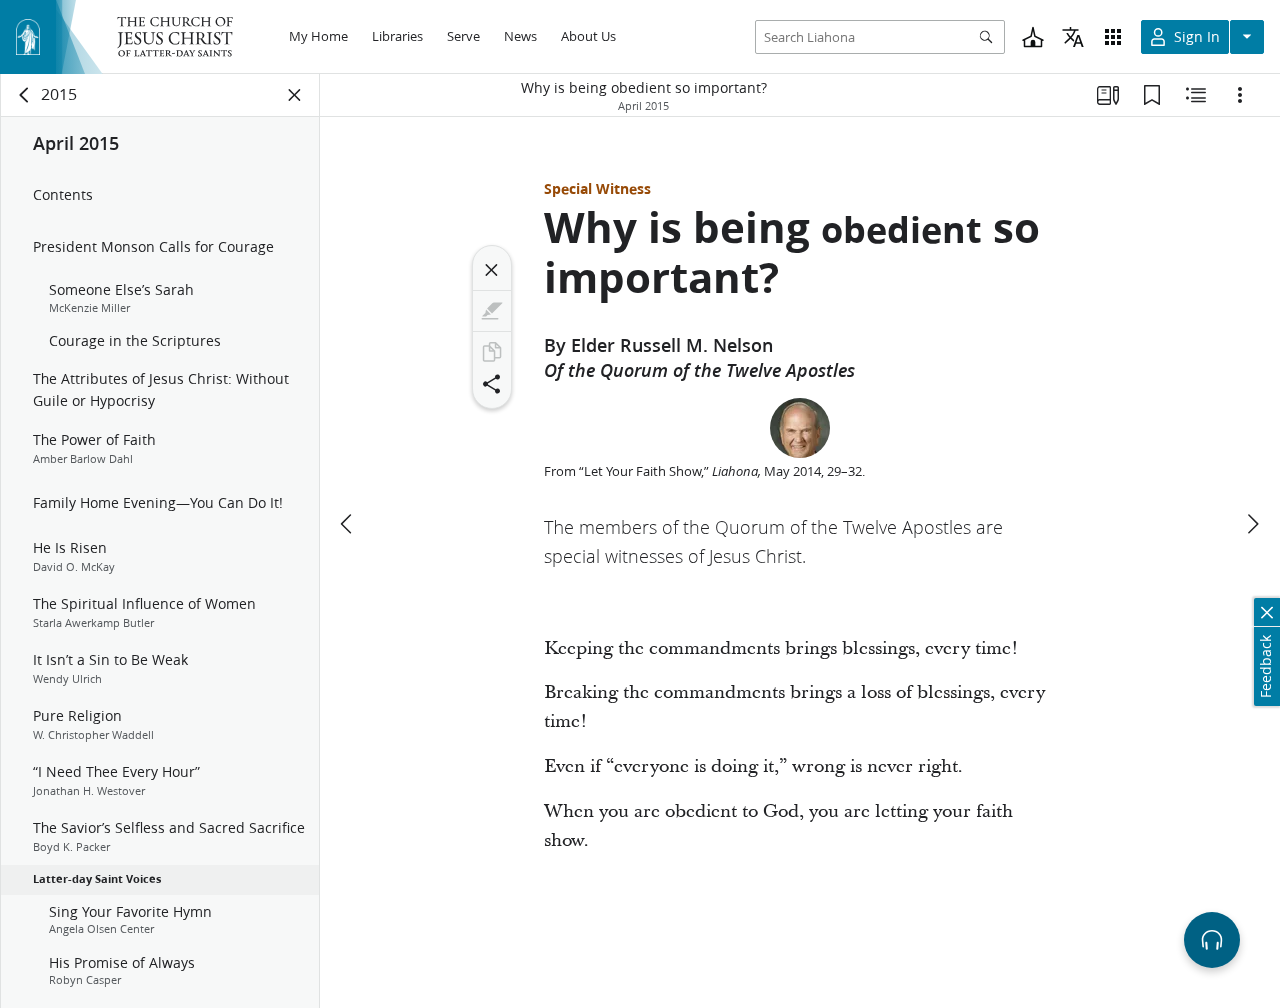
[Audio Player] (1212, 940)
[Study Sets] (1108, 95)
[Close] (492, 270)
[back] (25, 95)
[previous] (348, 524)
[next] (1252, 524)
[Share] (492, 384)
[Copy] (492, 352)
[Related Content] (1196, 95)
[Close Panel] (295, 95)
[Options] (1240, 95)
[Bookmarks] (1152, 95)
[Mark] (492, 311)
